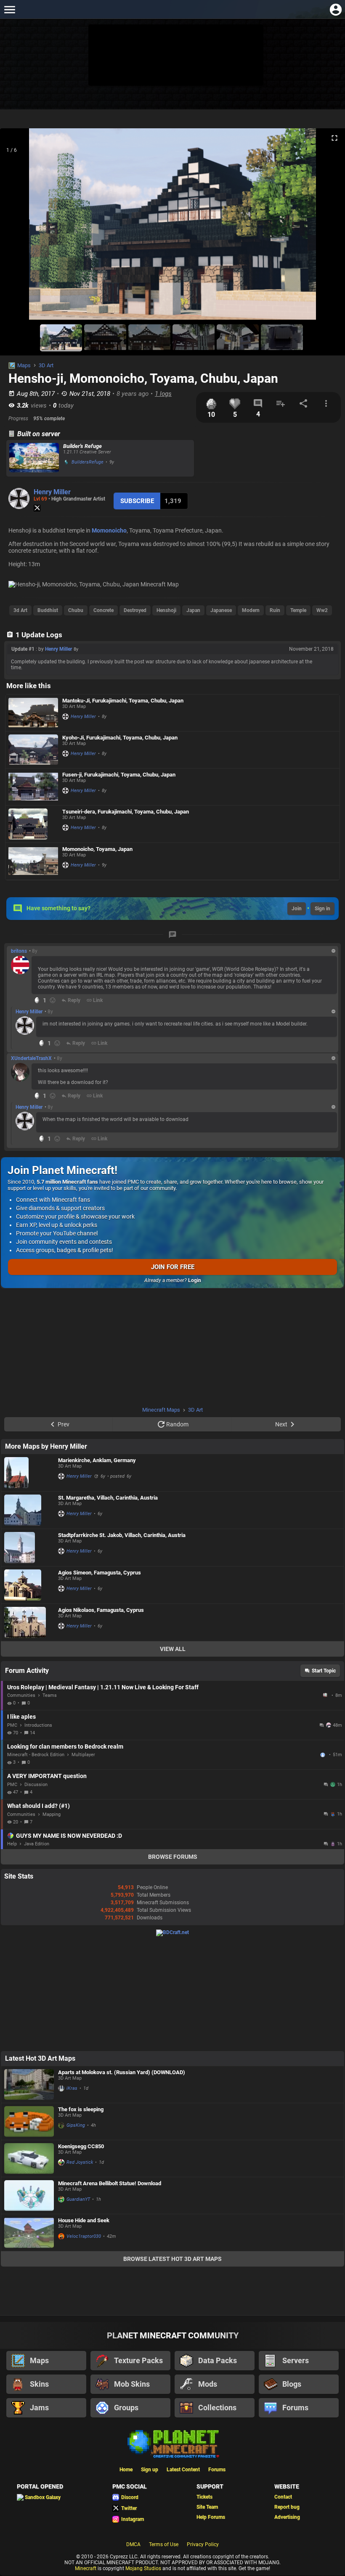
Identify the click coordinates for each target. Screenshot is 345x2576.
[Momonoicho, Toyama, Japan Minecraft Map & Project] (33, 861)
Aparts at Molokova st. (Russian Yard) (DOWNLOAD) (122, 2072)
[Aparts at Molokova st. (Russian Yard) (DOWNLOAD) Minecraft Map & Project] (29, 2084)
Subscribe (137, 501)
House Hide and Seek (84, 2220)
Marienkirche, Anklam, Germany (97, 1460)
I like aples (21, 1717)
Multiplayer (83, 1755)
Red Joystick (80, 2162)
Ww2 (322, 610)
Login (195, 1280)
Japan (193, 610)
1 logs (163, 394)
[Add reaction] (53, 1000)
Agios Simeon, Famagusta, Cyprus (100, 1573)
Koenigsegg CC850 (81, 2146)
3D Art (46, 365)
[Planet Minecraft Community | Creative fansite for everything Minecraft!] (172, 2443)
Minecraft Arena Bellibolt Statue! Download (110, 2183)
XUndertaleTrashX (31, 1058)
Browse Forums (173, 1857)
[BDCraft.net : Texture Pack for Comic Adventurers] (172, 1932)
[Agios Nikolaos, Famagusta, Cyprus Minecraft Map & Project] (29, 1622)
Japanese (221, 610)
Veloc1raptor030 (84, 2236)
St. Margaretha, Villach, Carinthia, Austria (108, 1498)
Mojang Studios (143, 2568)
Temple (298, 610)
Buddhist (48, 610)
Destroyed (135, 610)
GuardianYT (78, 2199)
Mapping (52, 1814)
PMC (12, 1725)
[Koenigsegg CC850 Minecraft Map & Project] (29, 2159)
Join (297, 909)
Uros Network (326, 1695)
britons (19, 951)
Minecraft (86, 2568)
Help (12, 1844)
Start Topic (324, 1671)
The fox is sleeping (81, 2109)
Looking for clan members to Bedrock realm (65, 1746)
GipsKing (76, 2125)
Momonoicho (109, 530)
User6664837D (324, 1755)
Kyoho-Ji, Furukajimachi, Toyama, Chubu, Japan (120, 738)
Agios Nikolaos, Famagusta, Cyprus (101, 1610)
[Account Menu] (336, 9)
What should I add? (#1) (38, 1806)
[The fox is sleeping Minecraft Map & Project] (29, 2121)
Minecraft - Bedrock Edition (36, 1755)
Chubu (76, 610)
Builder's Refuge (82, 446)
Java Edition (37, 1844)
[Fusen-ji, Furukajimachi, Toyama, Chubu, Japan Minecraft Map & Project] (33, 787)
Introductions (38, 1725)
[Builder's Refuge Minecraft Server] (34, 458)
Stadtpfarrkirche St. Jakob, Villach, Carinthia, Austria (122, 1535)
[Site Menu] (9, 9)
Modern (251, 610)
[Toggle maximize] (334, 138)
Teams (50, 1695)
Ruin (275, 610)
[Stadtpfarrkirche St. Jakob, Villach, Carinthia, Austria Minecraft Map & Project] (29, 1548)
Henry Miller (52, 492)
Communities (21, 1695)
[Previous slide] (17, 228)
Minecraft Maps (161, 1410)
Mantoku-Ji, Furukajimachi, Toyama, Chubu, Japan (123, 701)
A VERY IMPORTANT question (47, 1776)
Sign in (322, 909)
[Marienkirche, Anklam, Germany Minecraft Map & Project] (29, 1473)
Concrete (103, 610)
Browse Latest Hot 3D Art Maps (172, 2259)
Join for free (173, 1267)
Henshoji (166, 610)
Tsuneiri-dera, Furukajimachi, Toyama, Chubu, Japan (126, 812)
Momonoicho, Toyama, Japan (97, 849)
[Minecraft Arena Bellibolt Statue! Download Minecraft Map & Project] (29, 2196)
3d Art (20, 610)
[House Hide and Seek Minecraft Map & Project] (29, 2233)
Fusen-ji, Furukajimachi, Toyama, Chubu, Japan (119, 775)
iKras (72, 2088)
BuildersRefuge (88, 462)
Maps (24, 365)
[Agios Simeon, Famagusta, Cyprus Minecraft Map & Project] (29, 1585)
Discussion (36, 1785)
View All (173, 1649)
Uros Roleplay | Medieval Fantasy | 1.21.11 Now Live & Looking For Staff (103, 1687)
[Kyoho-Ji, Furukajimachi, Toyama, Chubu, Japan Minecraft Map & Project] (33, 750)
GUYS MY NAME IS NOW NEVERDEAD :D (69, 1836)
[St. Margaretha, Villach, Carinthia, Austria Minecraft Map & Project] (29, 1510)
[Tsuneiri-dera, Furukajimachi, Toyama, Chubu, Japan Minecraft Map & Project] (33, 824)
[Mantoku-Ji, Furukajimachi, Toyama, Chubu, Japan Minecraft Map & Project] (33, 713)
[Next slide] (328, 228)
